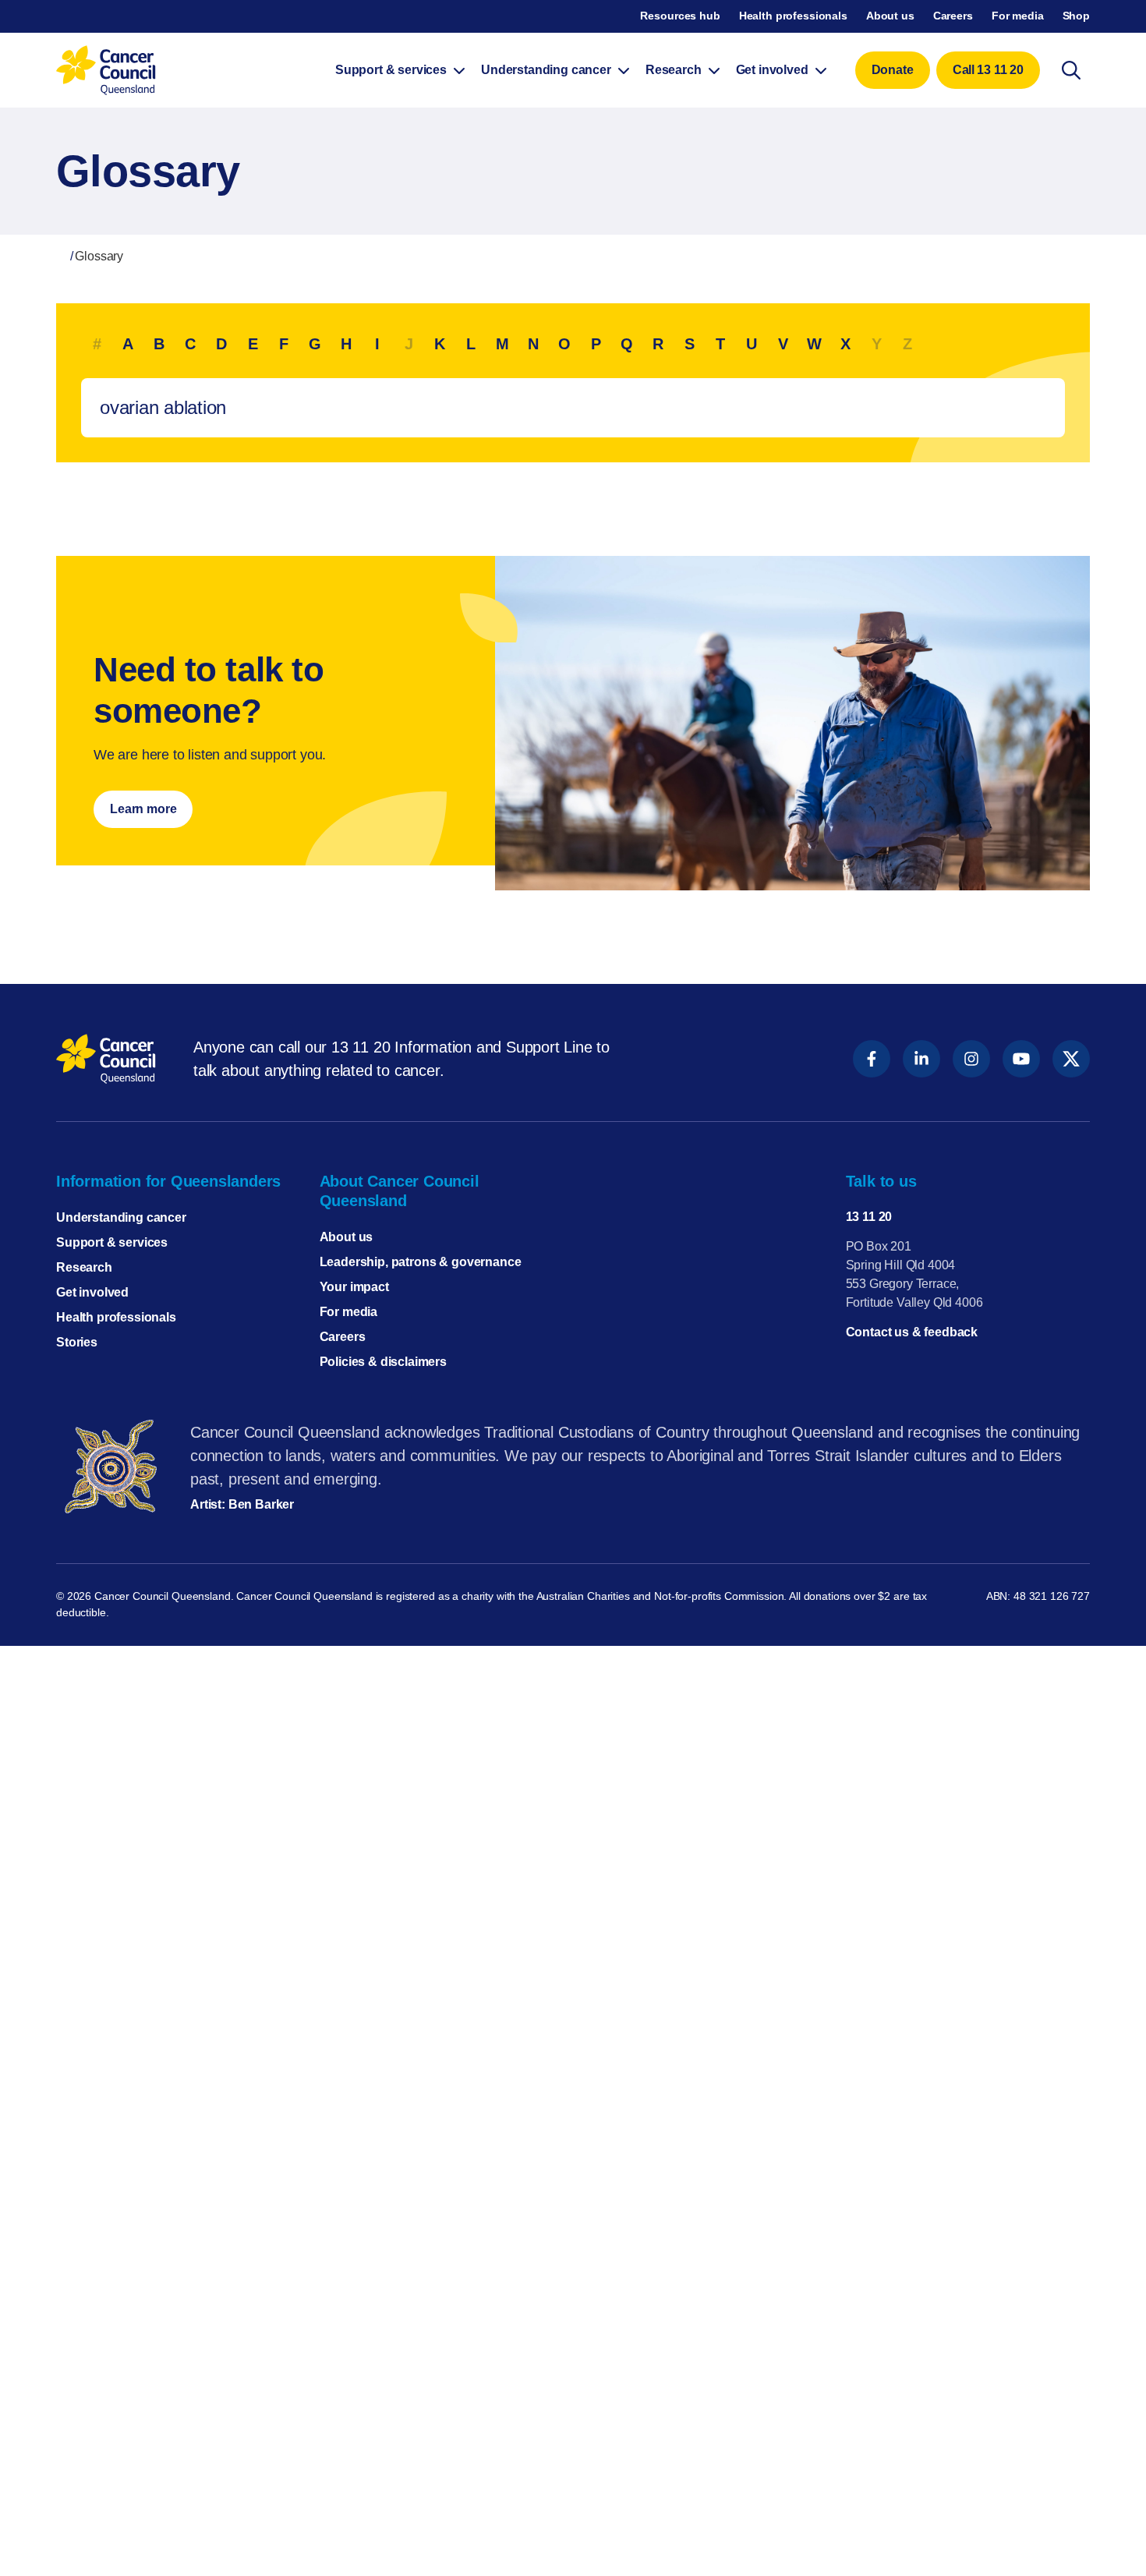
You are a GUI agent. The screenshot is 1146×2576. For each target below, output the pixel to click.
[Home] (61, 256)
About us (890, 16)
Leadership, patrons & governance (421, 1262)
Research (84, 1267)
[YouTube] (1021, 1059)
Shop (1076, 16)
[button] (893, 70)
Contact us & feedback (912, 1332)
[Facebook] (872, 1059)
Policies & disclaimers (383, 1362)
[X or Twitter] (1071, 1059)
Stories (77, 1342)
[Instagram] (971, 1059)
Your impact (354, 1287)
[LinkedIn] (921, 1059)
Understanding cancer (121, 1217)
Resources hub (680, 16)
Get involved (92, 1292)
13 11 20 (869, 1217)
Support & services (112, 1242)
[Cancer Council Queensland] (106, 1059)
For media (1018, 16)
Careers (953, 16)
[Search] (1071, 70)
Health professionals (793, 16)
